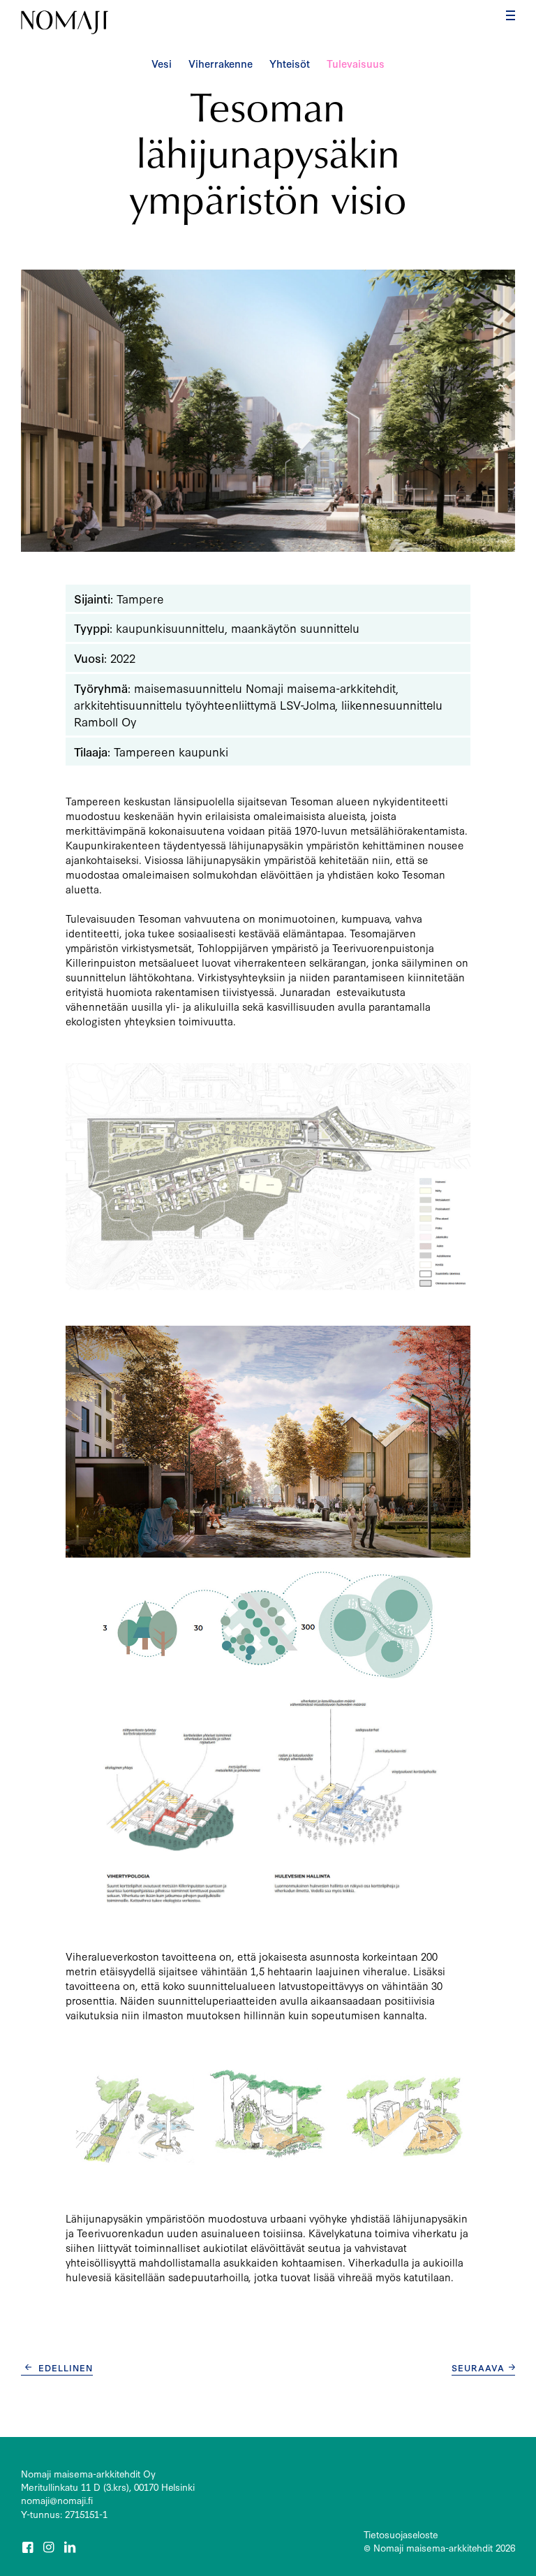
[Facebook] (29, 2547)
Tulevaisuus (356, 63)
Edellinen (66, 2367)
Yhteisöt (290, 63)
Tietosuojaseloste (401, 2534)
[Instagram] (50, 2547)
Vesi (162, 63)
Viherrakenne (221, 63)
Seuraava (478, 2367)
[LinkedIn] (71, 2547)
